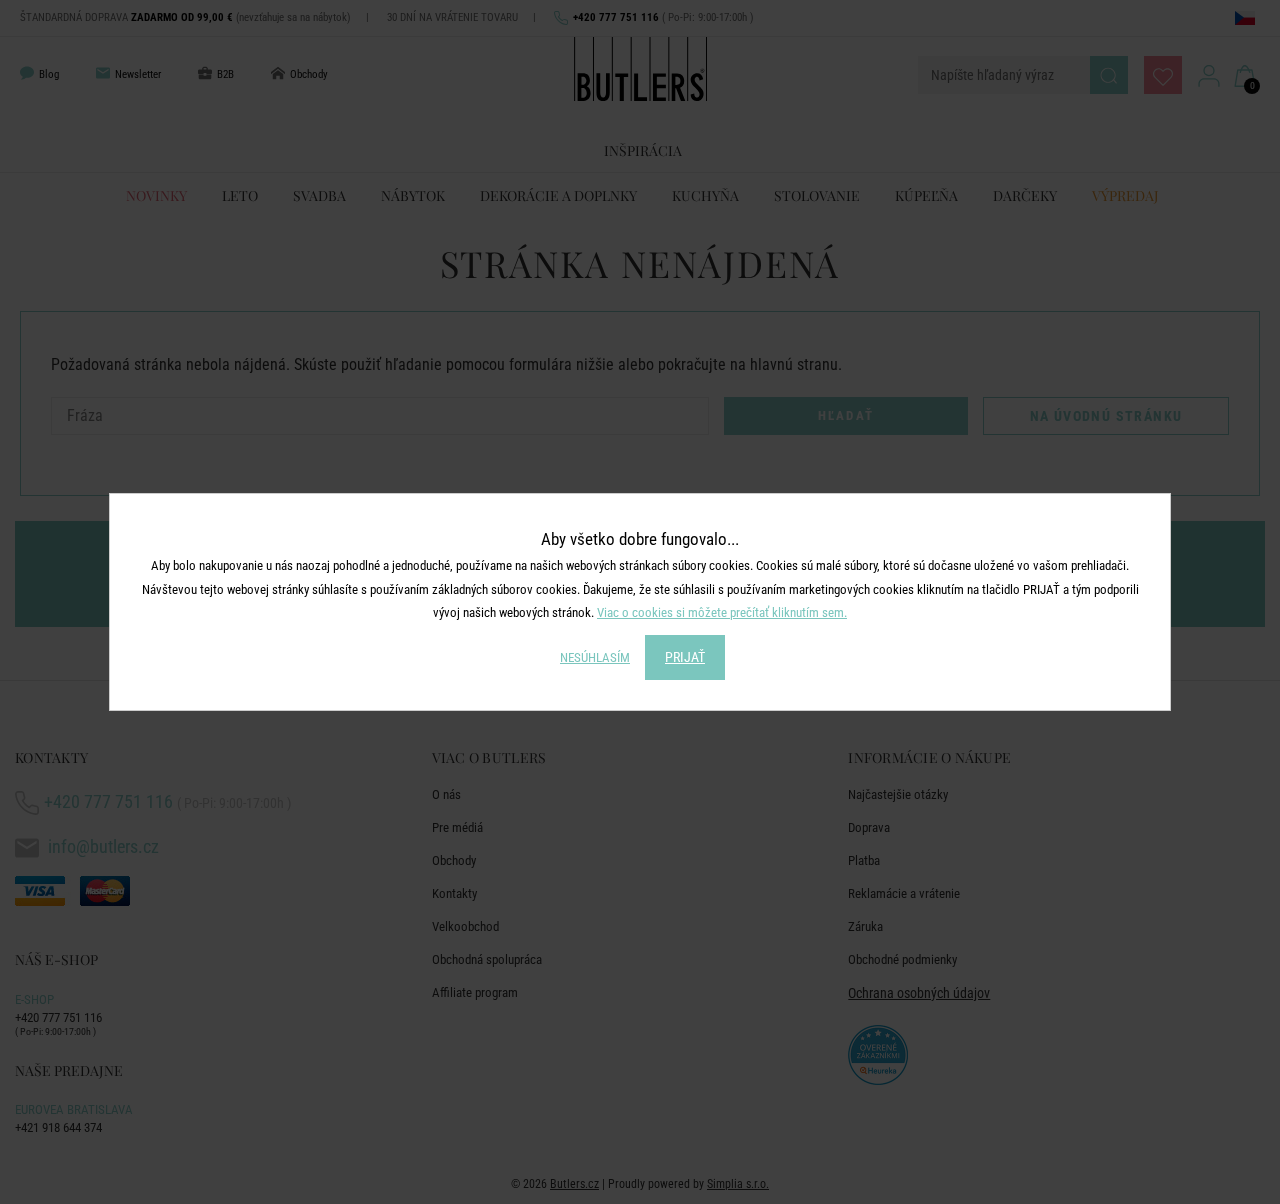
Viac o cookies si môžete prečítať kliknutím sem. (722, 612)
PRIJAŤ (685, 657)
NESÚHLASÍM (595, 657)
